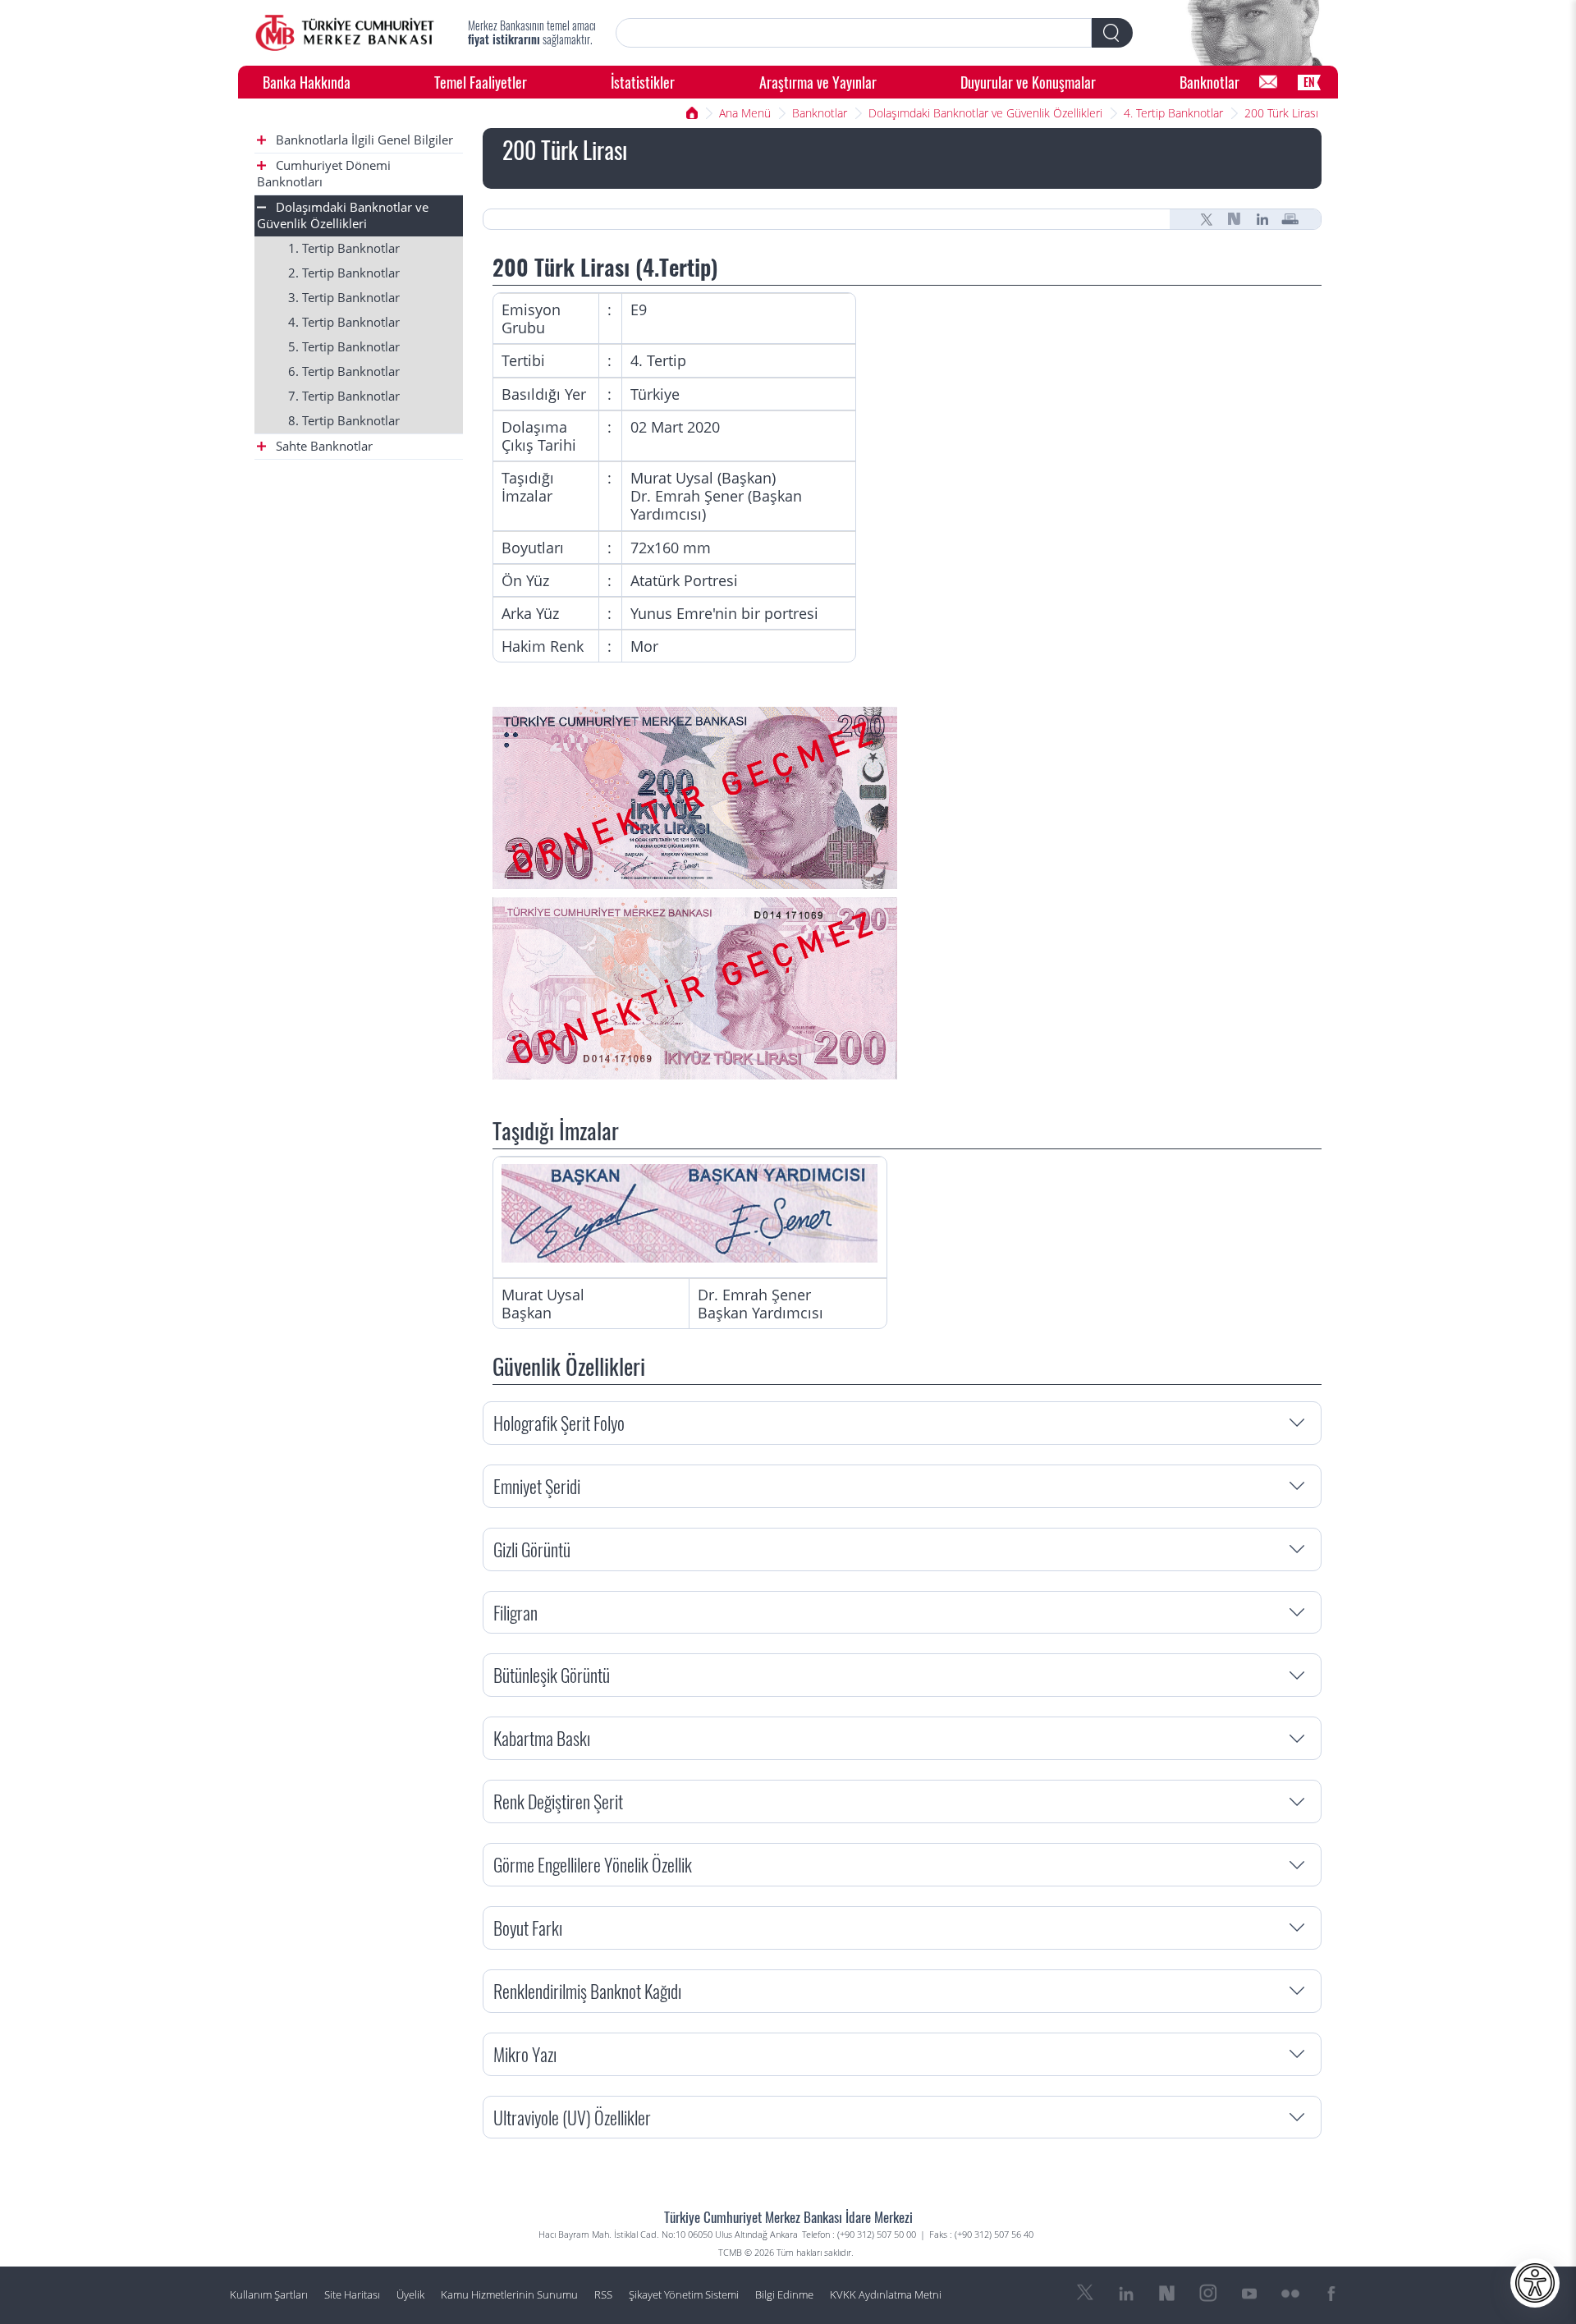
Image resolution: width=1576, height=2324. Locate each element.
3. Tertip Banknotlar (344, 298)
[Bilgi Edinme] (1268, 82)
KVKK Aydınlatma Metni (886, 2295)
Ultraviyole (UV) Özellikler (572, 2117)
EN (1309, 82)
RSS (603, 2295)
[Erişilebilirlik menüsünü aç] (1535, 2283)
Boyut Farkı (528, 1927)
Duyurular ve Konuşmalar (1028, 82)
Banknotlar (1209, 82)
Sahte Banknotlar (323, 446)
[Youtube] (1249, 2294)
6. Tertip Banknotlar (344, 371)
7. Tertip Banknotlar (344, 396)
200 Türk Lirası (1281, 113)
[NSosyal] (1235, 219)
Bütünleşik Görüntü (552, 1674)
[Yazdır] (1290, 219)
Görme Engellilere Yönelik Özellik (593, 1864)
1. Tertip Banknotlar (344, 248)
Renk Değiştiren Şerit (558, 1801)
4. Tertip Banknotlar (1173, 113)
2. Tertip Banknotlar (344, 273)
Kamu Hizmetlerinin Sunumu (509, 2295)
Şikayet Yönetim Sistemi (684, 2295)
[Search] (1112, 33)
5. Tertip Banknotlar (344, 347)
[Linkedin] (1262, 219)
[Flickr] (1290, 2294)
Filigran (515, 1612)
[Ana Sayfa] (345, 33)
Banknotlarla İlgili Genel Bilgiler (363, 140)
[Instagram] (1208, 2294)
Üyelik (410, 2295)
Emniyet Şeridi (537, 1485)
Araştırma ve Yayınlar (818, 82)
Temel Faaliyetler (481, 82)
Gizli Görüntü (532, 1549)
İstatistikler (643, 82)
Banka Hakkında (307, 82)
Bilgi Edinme (784, 2295)
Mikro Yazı (525, 2054)
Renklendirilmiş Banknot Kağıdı (587, 1990)
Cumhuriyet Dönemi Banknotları (324, 174)
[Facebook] (1331, 2294)
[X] (1207, 219)
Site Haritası (352, 2295)
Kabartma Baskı (542, 1737)
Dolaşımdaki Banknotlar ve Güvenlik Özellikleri (985, 113)
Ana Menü (745, 113)
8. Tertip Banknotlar (344, 421)
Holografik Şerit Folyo (559, 1422)
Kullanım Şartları (269, 2295)
